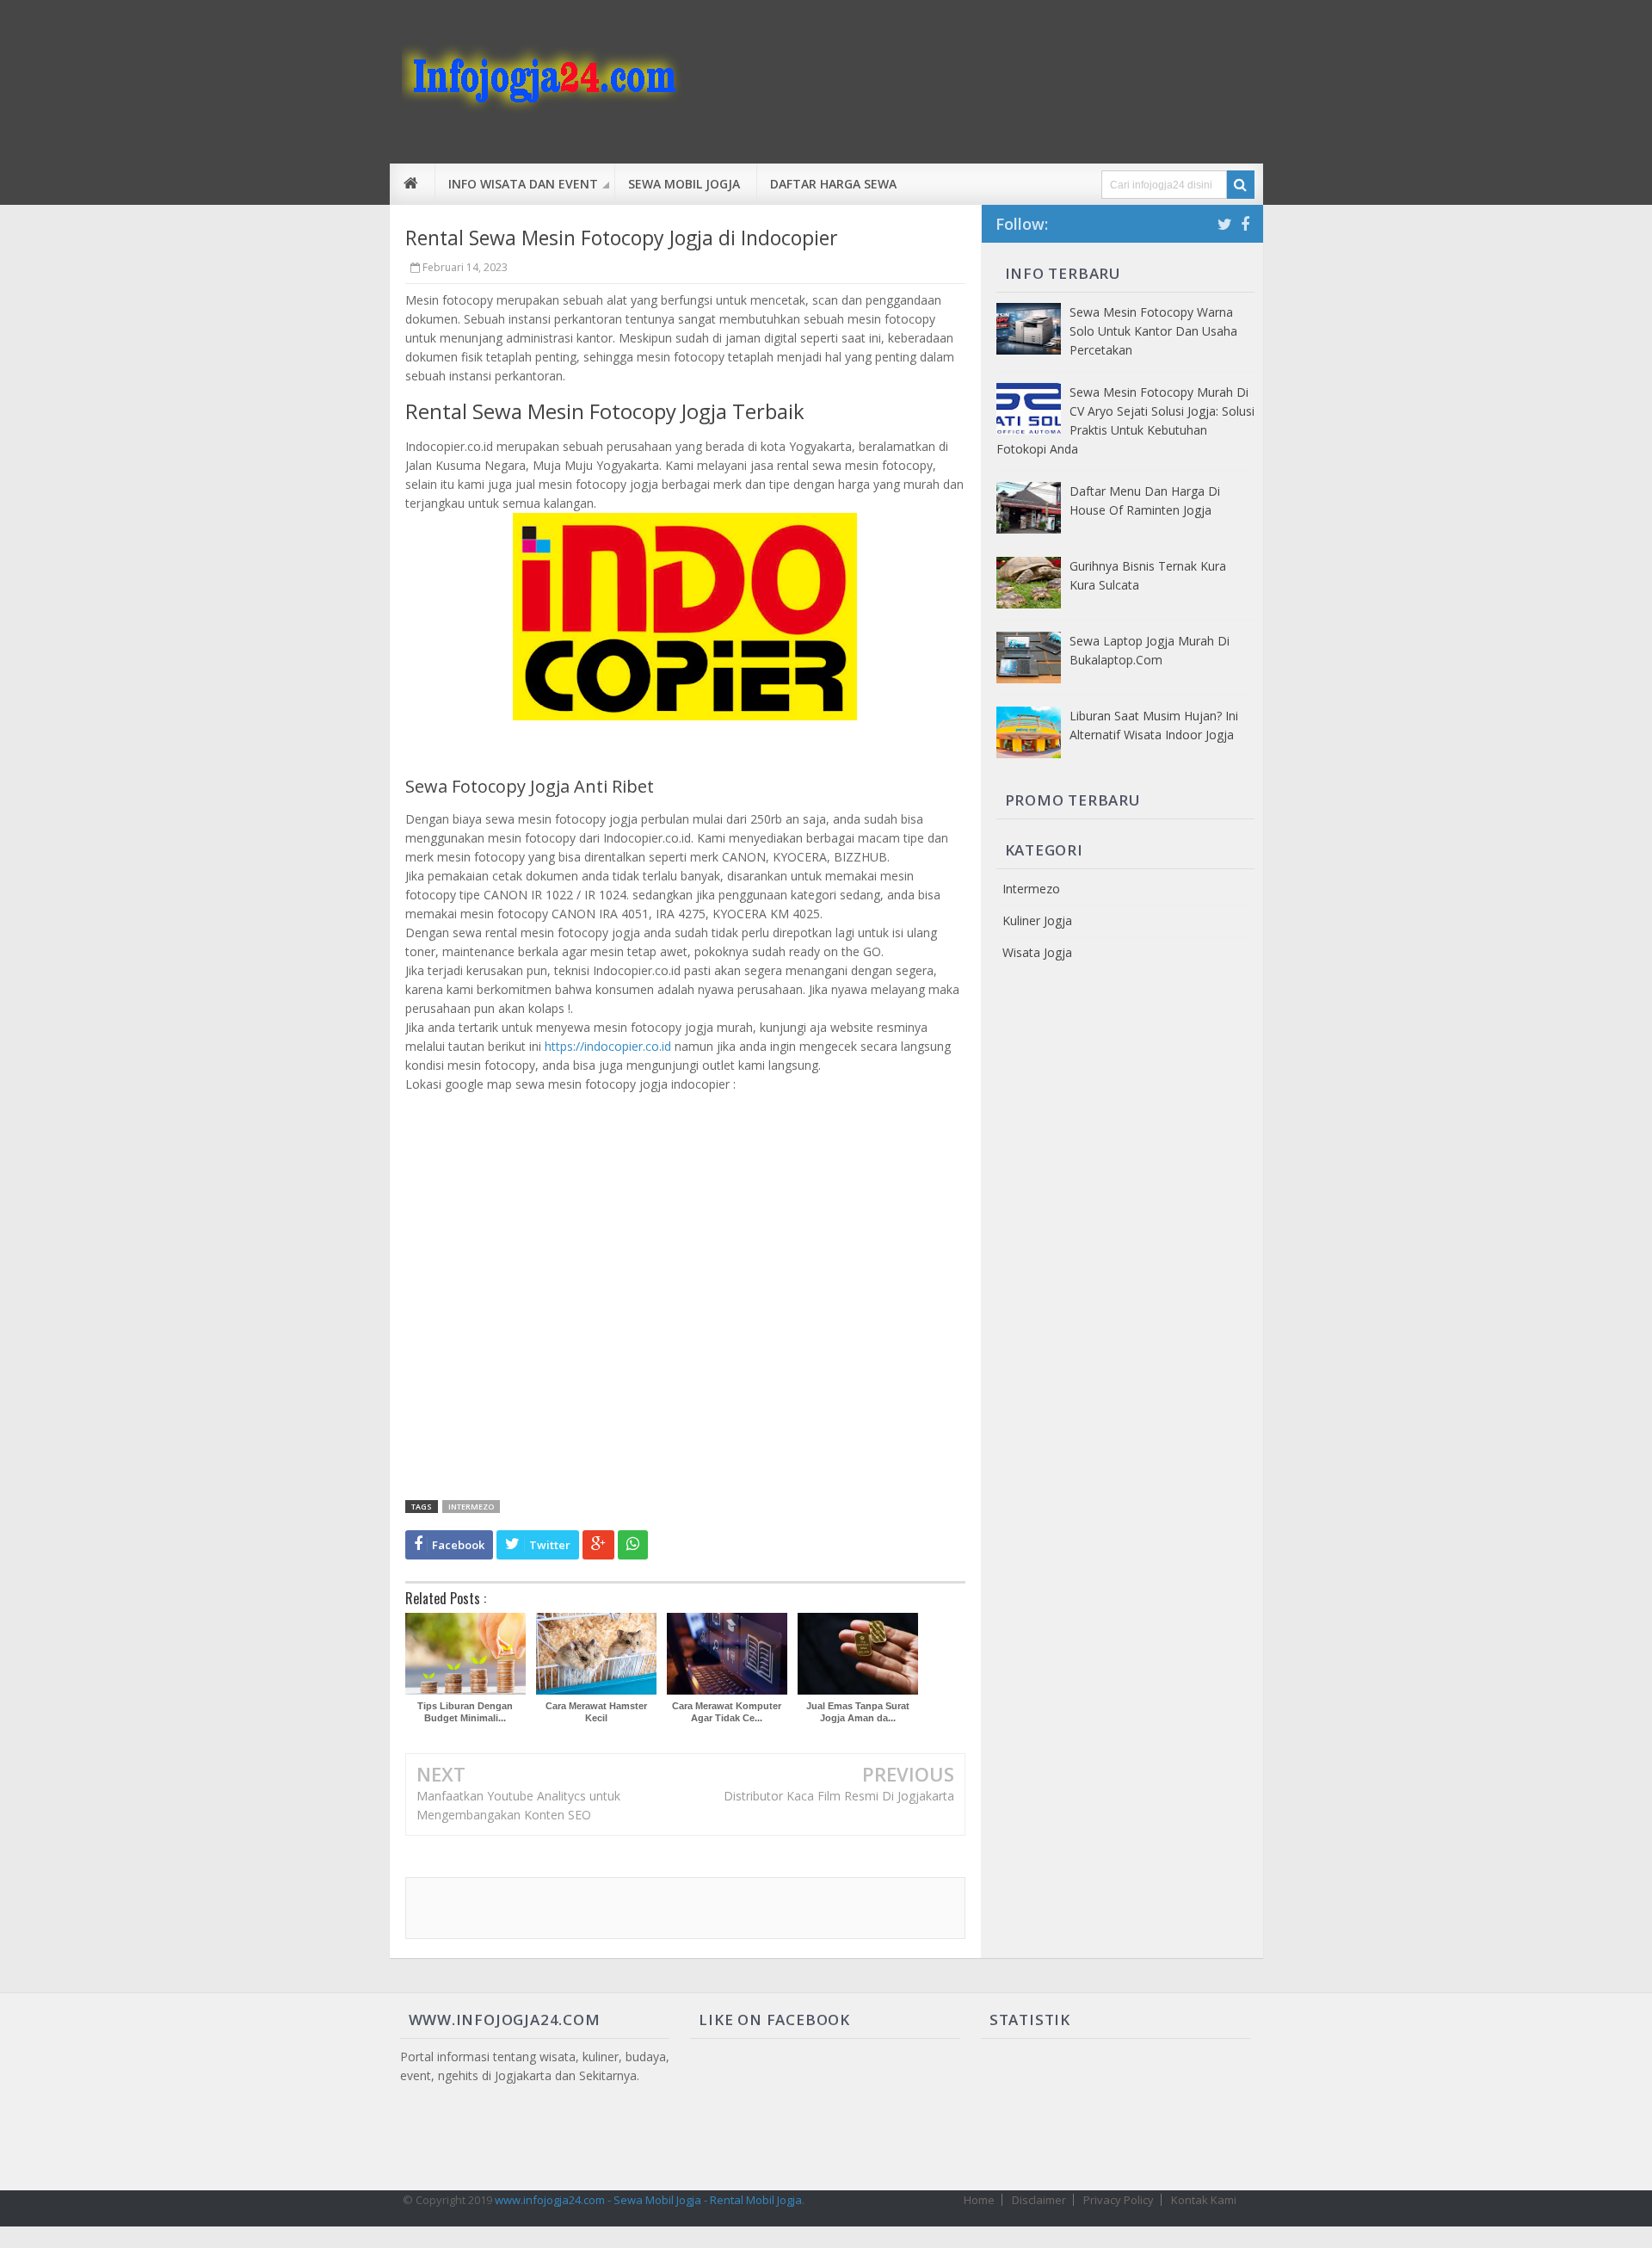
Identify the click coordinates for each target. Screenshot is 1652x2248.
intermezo (471, 1507)
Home (979, 2200)
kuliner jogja (1037, 920)
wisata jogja (1037, 952)
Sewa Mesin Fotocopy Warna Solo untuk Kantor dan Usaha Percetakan (1153, 331)
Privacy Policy (1119, 2200)
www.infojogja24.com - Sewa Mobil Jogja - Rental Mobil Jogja (648, 2200)
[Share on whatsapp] (633, 1545)
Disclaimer (1039, 2200)
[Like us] (1245, 224)
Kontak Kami (1204, 2200)
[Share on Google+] (598, 1545)
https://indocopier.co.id (608, 1046)
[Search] (1241, 185)
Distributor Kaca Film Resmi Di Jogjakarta (839, 1796)
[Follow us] (1225, 224)
